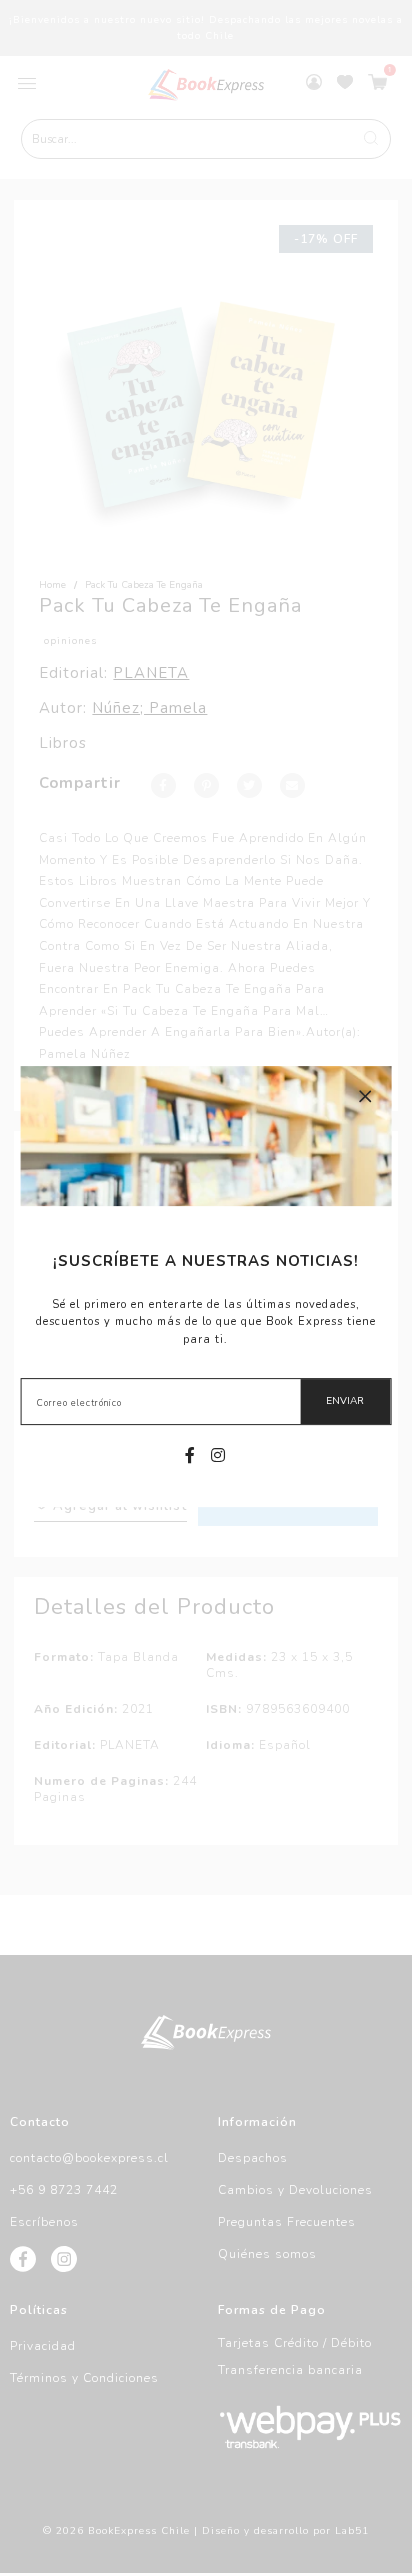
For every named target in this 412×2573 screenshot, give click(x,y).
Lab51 (352, 2531)
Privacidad (43, 2346)
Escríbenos (44, 2222)
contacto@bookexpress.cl (89, 2158)
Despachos (253, 2158)
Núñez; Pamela (149, 708)
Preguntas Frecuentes (287, 2222)
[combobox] (206, 139)
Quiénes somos (267, 2254)
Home (52, 585)
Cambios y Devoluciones (295, 2190)
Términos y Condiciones (84, 2378)
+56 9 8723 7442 (64, 2190)
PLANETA (151, 673)
